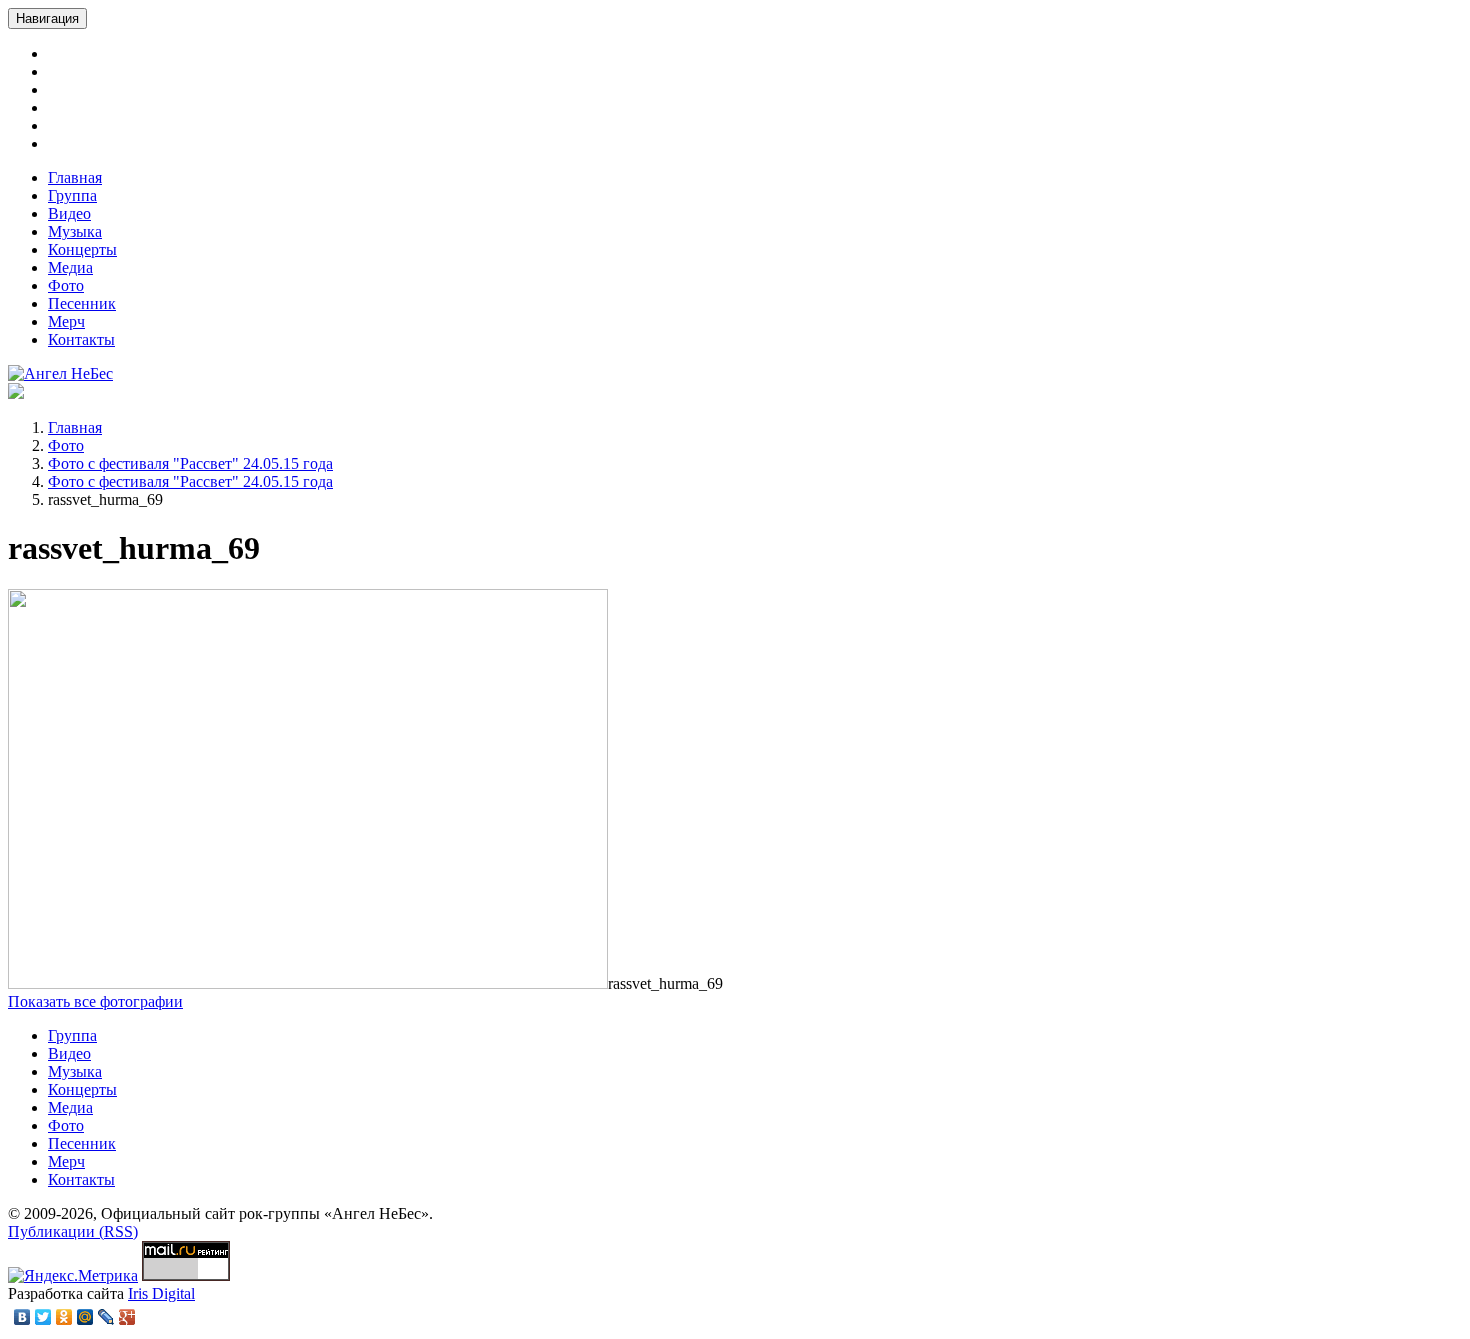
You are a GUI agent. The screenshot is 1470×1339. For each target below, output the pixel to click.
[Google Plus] (127, 1317)
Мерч (66, 321)
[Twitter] (43, 1317)
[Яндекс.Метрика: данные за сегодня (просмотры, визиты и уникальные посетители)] (73, 1276)
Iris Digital (161, 1293)
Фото (66, 285)
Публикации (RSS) (73, 1231)
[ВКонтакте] (22, 1317)
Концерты (82, 249)
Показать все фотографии (95, 1001)
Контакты (81, 339)
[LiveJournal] (106, 1317)
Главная (75, 177)
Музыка (75, 231)
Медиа (70, 267)
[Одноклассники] (64, 1317)
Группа (72, 195)
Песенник (82, 303)
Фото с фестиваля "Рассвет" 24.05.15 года (190, 463)
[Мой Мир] (85, 1317)
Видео (69, 213)
